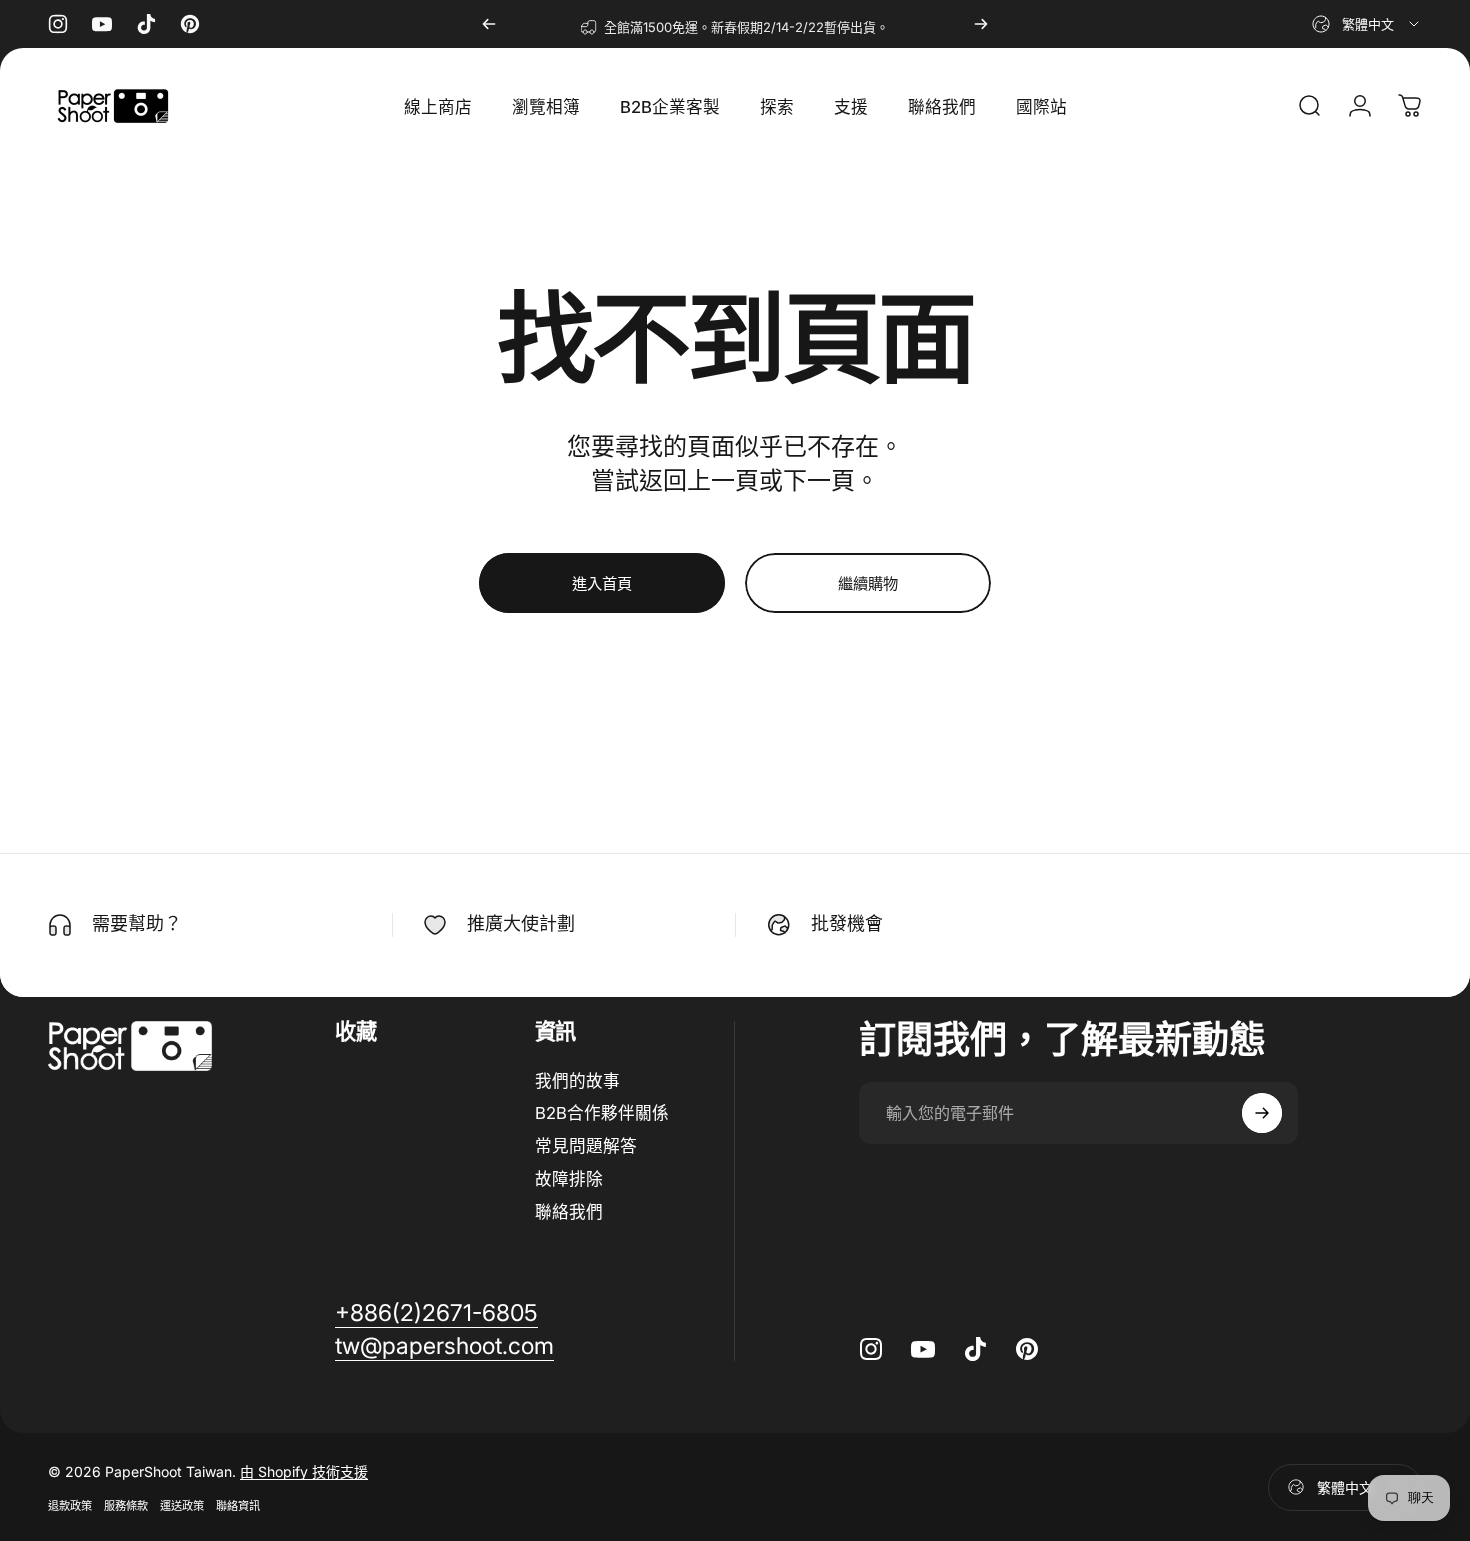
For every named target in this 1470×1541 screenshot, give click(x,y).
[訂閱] (1262, 1113)
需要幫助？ (137, 923)
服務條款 (126, 1506)
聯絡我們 (569, 1212)
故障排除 (569, 1179)
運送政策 (182, 1506)
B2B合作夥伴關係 (602, 1113)
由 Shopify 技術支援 (304, 1471)
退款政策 (70, 1506)
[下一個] (981, 24)
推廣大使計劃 (521, 923)
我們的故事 (577, 1081)
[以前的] (489, 24)
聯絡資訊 (238, 1506)
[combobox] (1367, 24)
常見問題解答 (586, 1146)
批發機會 (847, 923)
